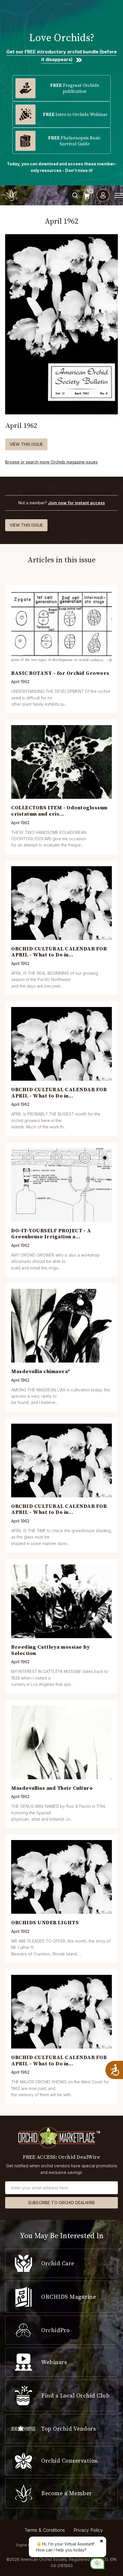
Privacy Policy (88, 2530)
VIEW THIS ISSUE (26, 444)
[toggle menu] (119, 195)
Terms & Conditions (45, 2530)
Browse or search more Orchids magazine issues (51, 462)
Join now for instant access (77, 503)
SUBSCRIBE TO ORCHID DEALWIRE (61, 2203)
